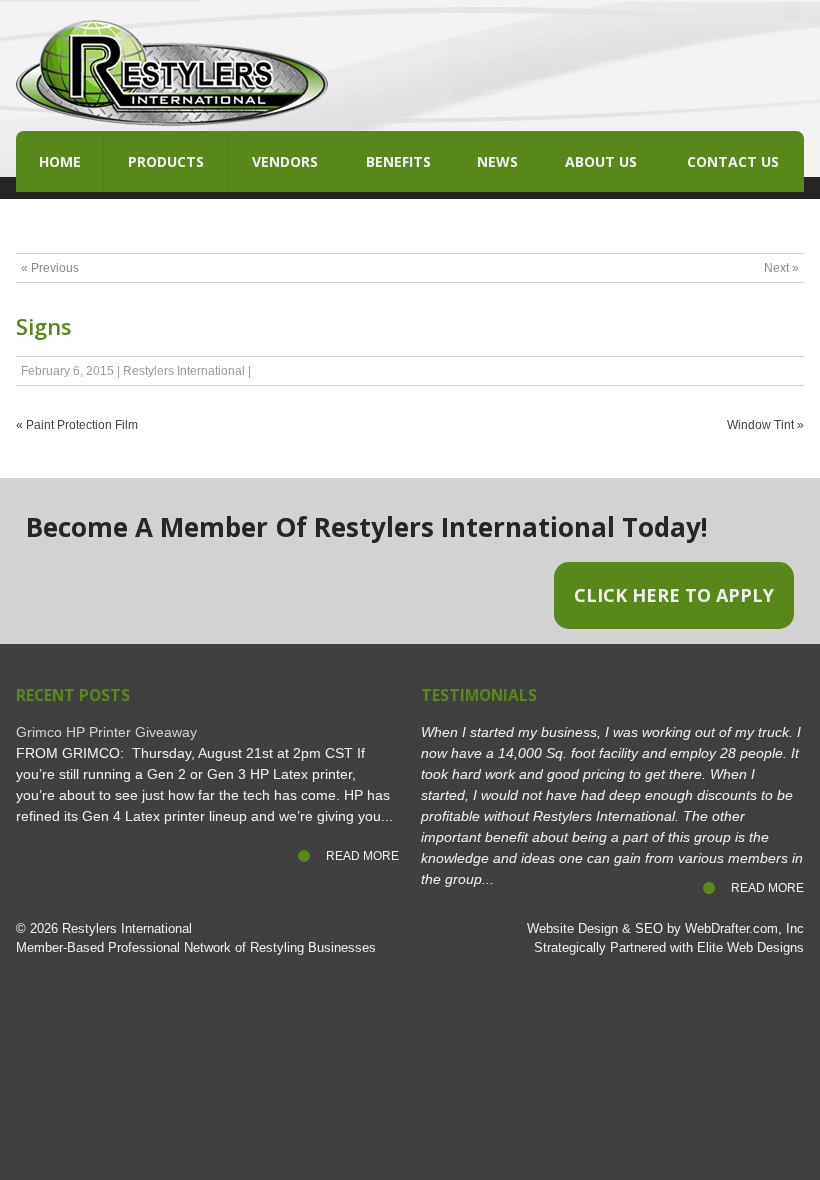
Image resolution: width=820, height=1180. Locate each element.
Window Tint (760, 425)
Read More (362, 856)
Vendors (285, 161)
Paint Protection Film (82, 425)
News (497, 161)
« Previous (50, 268)
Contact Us (733, 161)
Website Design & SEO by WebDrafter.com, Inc (665, 929)
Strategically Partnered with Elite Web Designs (669, 948)
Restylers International (184, 371)
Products (166, 161)
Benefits (398, 161)
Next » (781, 268)
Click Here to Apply (674, 595)
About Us (601, 161)
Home (60, 161)
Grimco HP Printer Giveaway (106, 732)
